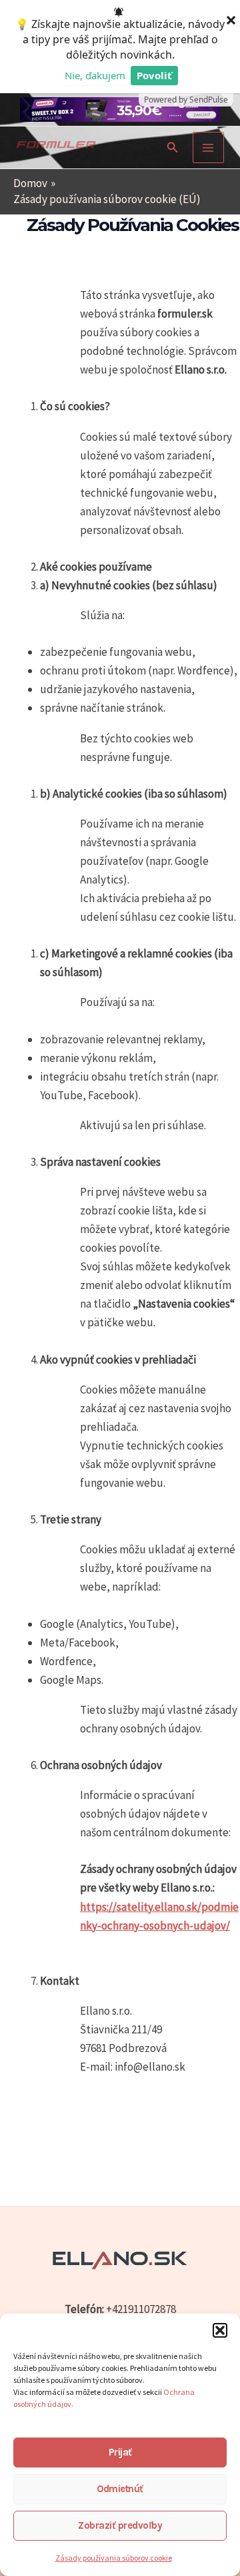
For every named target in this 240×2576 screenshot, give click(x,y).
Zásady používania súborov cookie (114, 2558)
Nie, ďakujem (95, 75)
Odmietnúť (120, 2489)
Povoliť (154, 75)
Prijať (120, 2452)
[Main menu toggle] (209, 148)
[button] (220, 2330)
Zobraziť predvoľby (120, 2525)
